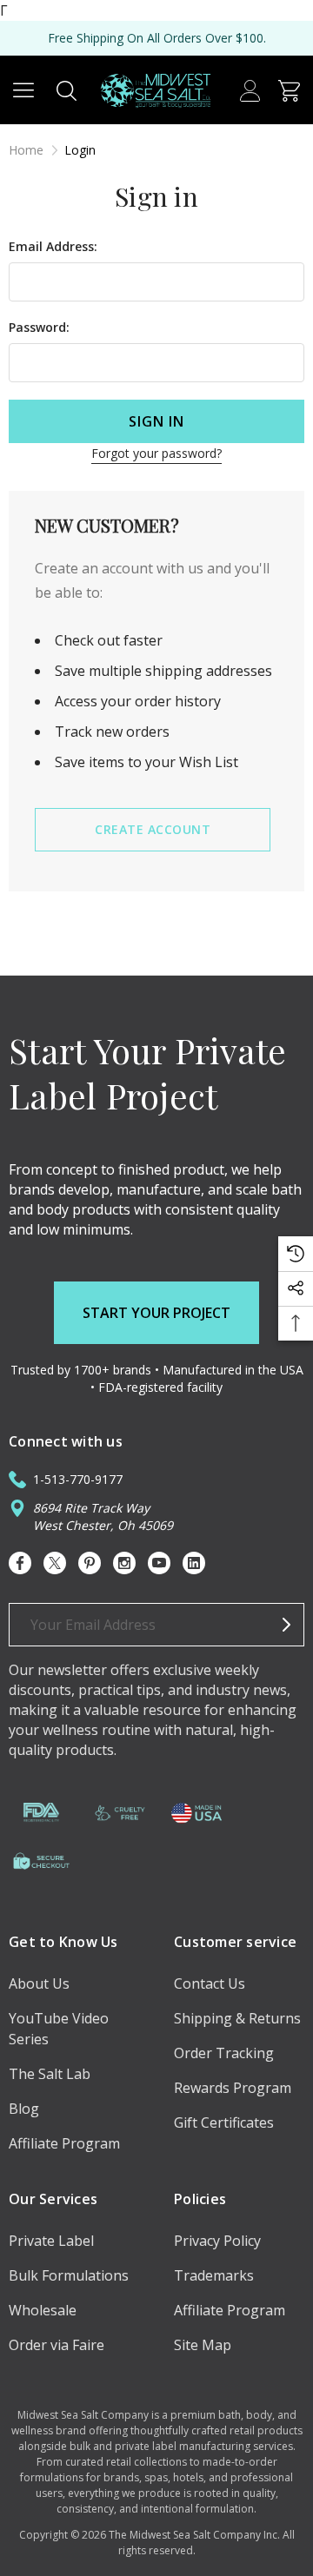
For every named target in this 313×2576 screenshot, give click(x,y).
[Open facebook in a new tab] (20, 1563)
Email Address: (53, 246)
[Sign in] (250, 89)
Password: (39, 327)
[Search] (67, 89)
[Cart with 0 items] (289, 89)
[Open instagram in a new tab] (124, 1563)
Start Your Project (156, 1313)
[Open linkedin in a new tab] (194, 1563)
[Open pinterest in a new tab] (90, 1563)
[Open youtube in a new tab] (159, 1563)
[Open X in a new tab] (55, 1563)
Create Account (153, 829)
